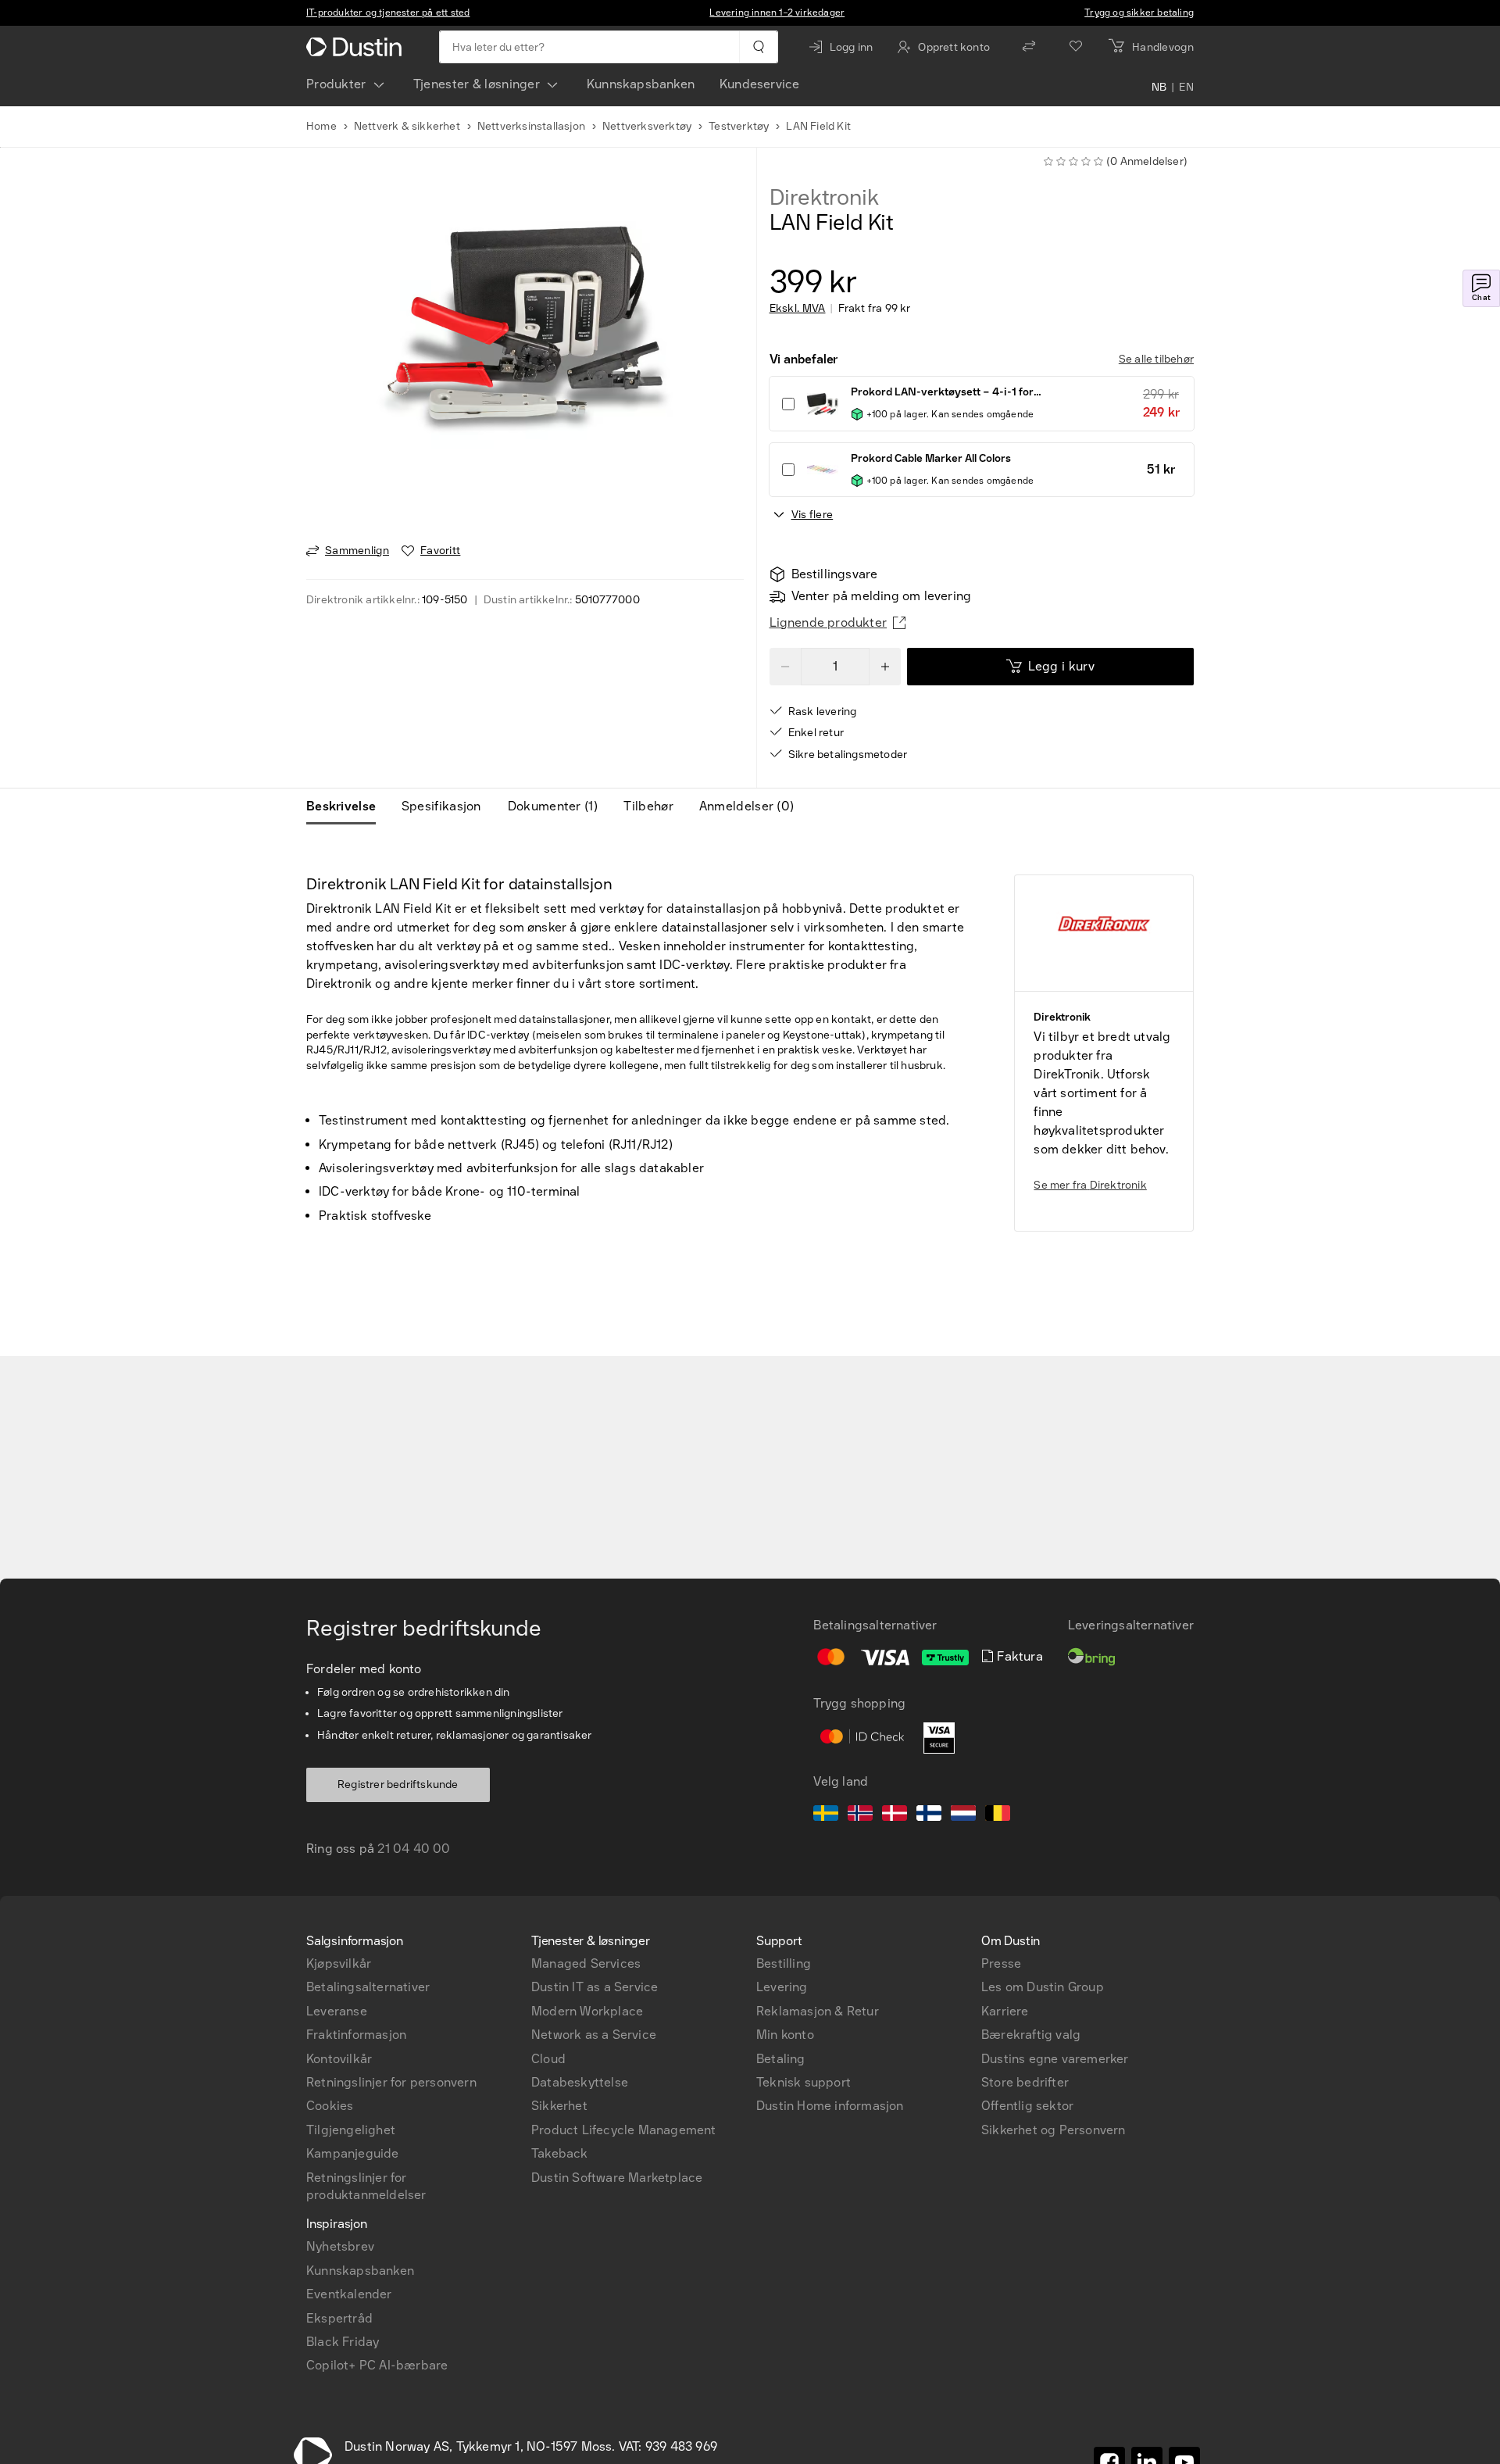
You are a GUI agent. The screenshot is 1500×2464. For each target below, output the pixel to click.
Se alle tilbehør (1156, 359)
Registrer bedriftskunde (398, 1785)
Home (321, 126)
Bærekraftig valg (1031, 2035)
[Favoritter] (1076, 47)
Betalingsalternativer (368, 1987)
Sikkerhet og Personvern (1054, 2130)
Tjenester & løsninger (477, 84)
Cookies (330, 2106)
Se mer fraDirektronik (1090, 1185)
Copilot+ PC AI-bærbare (377, 2365)
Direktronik (824, 198)
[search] (758, 47)
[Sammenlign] (1029, 47)
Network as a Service (594, 2035)
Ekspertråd (339, 2318)
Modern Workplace (587, 2011)
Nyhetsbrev (340, 2246)
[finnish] (929, 1815)
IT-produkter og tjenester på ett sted (388, 13)
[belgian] (998, 1815)
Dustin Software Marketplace (617, 2178)
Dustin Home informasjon (830, 2106)
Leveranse (337, 2011)
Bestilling (784, 1963)
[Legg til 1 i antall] (885, 667)
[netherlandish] (963, 1815)
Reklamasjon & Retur (818, 2011)
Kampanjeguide (353, 2153)
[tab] (347, 806)
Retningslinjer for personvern (391, 2082)
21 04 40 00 (414, 1849)
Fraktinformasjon (356, 2035)
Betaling (781, 2059)
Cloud (548, 2059)
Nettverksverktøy (647, 126)
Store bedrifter (1025, 2082)
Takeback (560, 2153)
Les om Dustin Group (1043, 1987)
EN (1186, 88)
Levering (782, 1987)
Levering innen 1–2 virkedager (777, 13)
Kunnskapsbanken (641, 84)
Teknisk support (804, 2082)
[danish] (895, 1815)
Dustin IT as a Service (595, 1987)
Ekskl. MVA (798, 309)
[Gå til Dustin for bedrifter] (357, 47)
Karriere (1005, 2011)
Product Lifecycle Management (624, 2130)
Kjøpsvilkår (339, 1963)
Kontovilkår (339, 2059)
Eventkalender (349, 2294)
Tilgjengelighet (351, 2130)
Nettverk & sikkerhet (407, 126)
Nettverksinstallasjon (531, 126)
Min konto (785, 2035)
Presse (1001, 1963)
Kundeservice (759, 84)
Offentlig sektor (1027, 2106)
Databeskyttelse (580, 2082)
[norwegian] (860, 1815)
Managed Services (586, 1963)
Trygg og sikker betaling (1139, 13)
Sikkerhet (559, 2106)
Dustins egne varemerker (1055, 2059)
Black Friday (343, 2342)
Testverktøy (739, 126)
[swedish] (826, 1815)
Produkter (336, 84)
